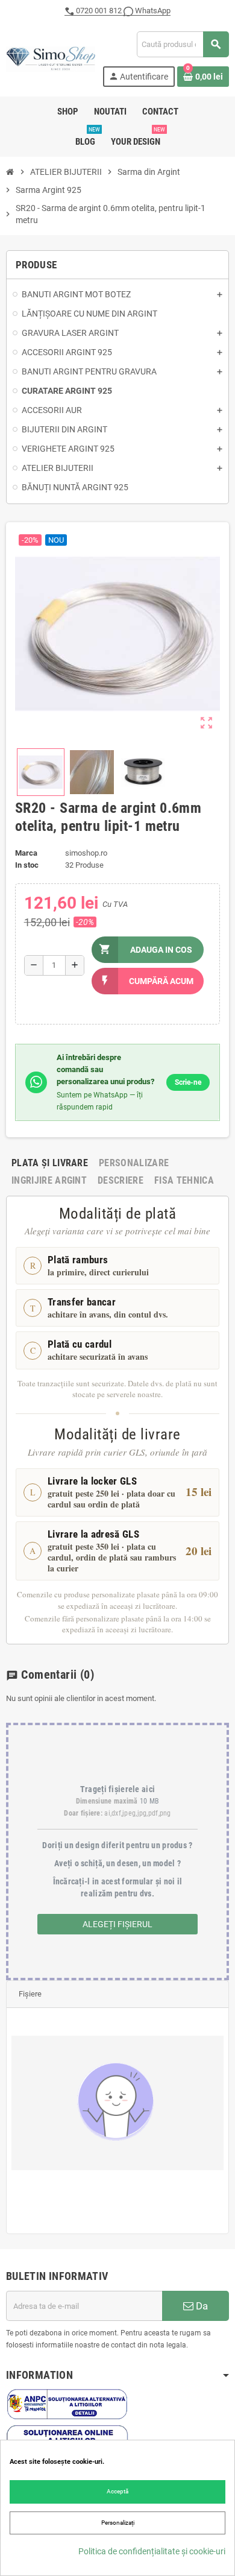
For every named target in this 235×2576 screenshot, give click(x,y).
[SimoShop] (51, 58)
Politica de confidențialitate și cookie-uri (152, 2551)
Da (201, 2306)
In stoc (27, 865)
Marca (26, 853)
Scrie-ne (188, 1082)
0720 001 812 (99, 11)
